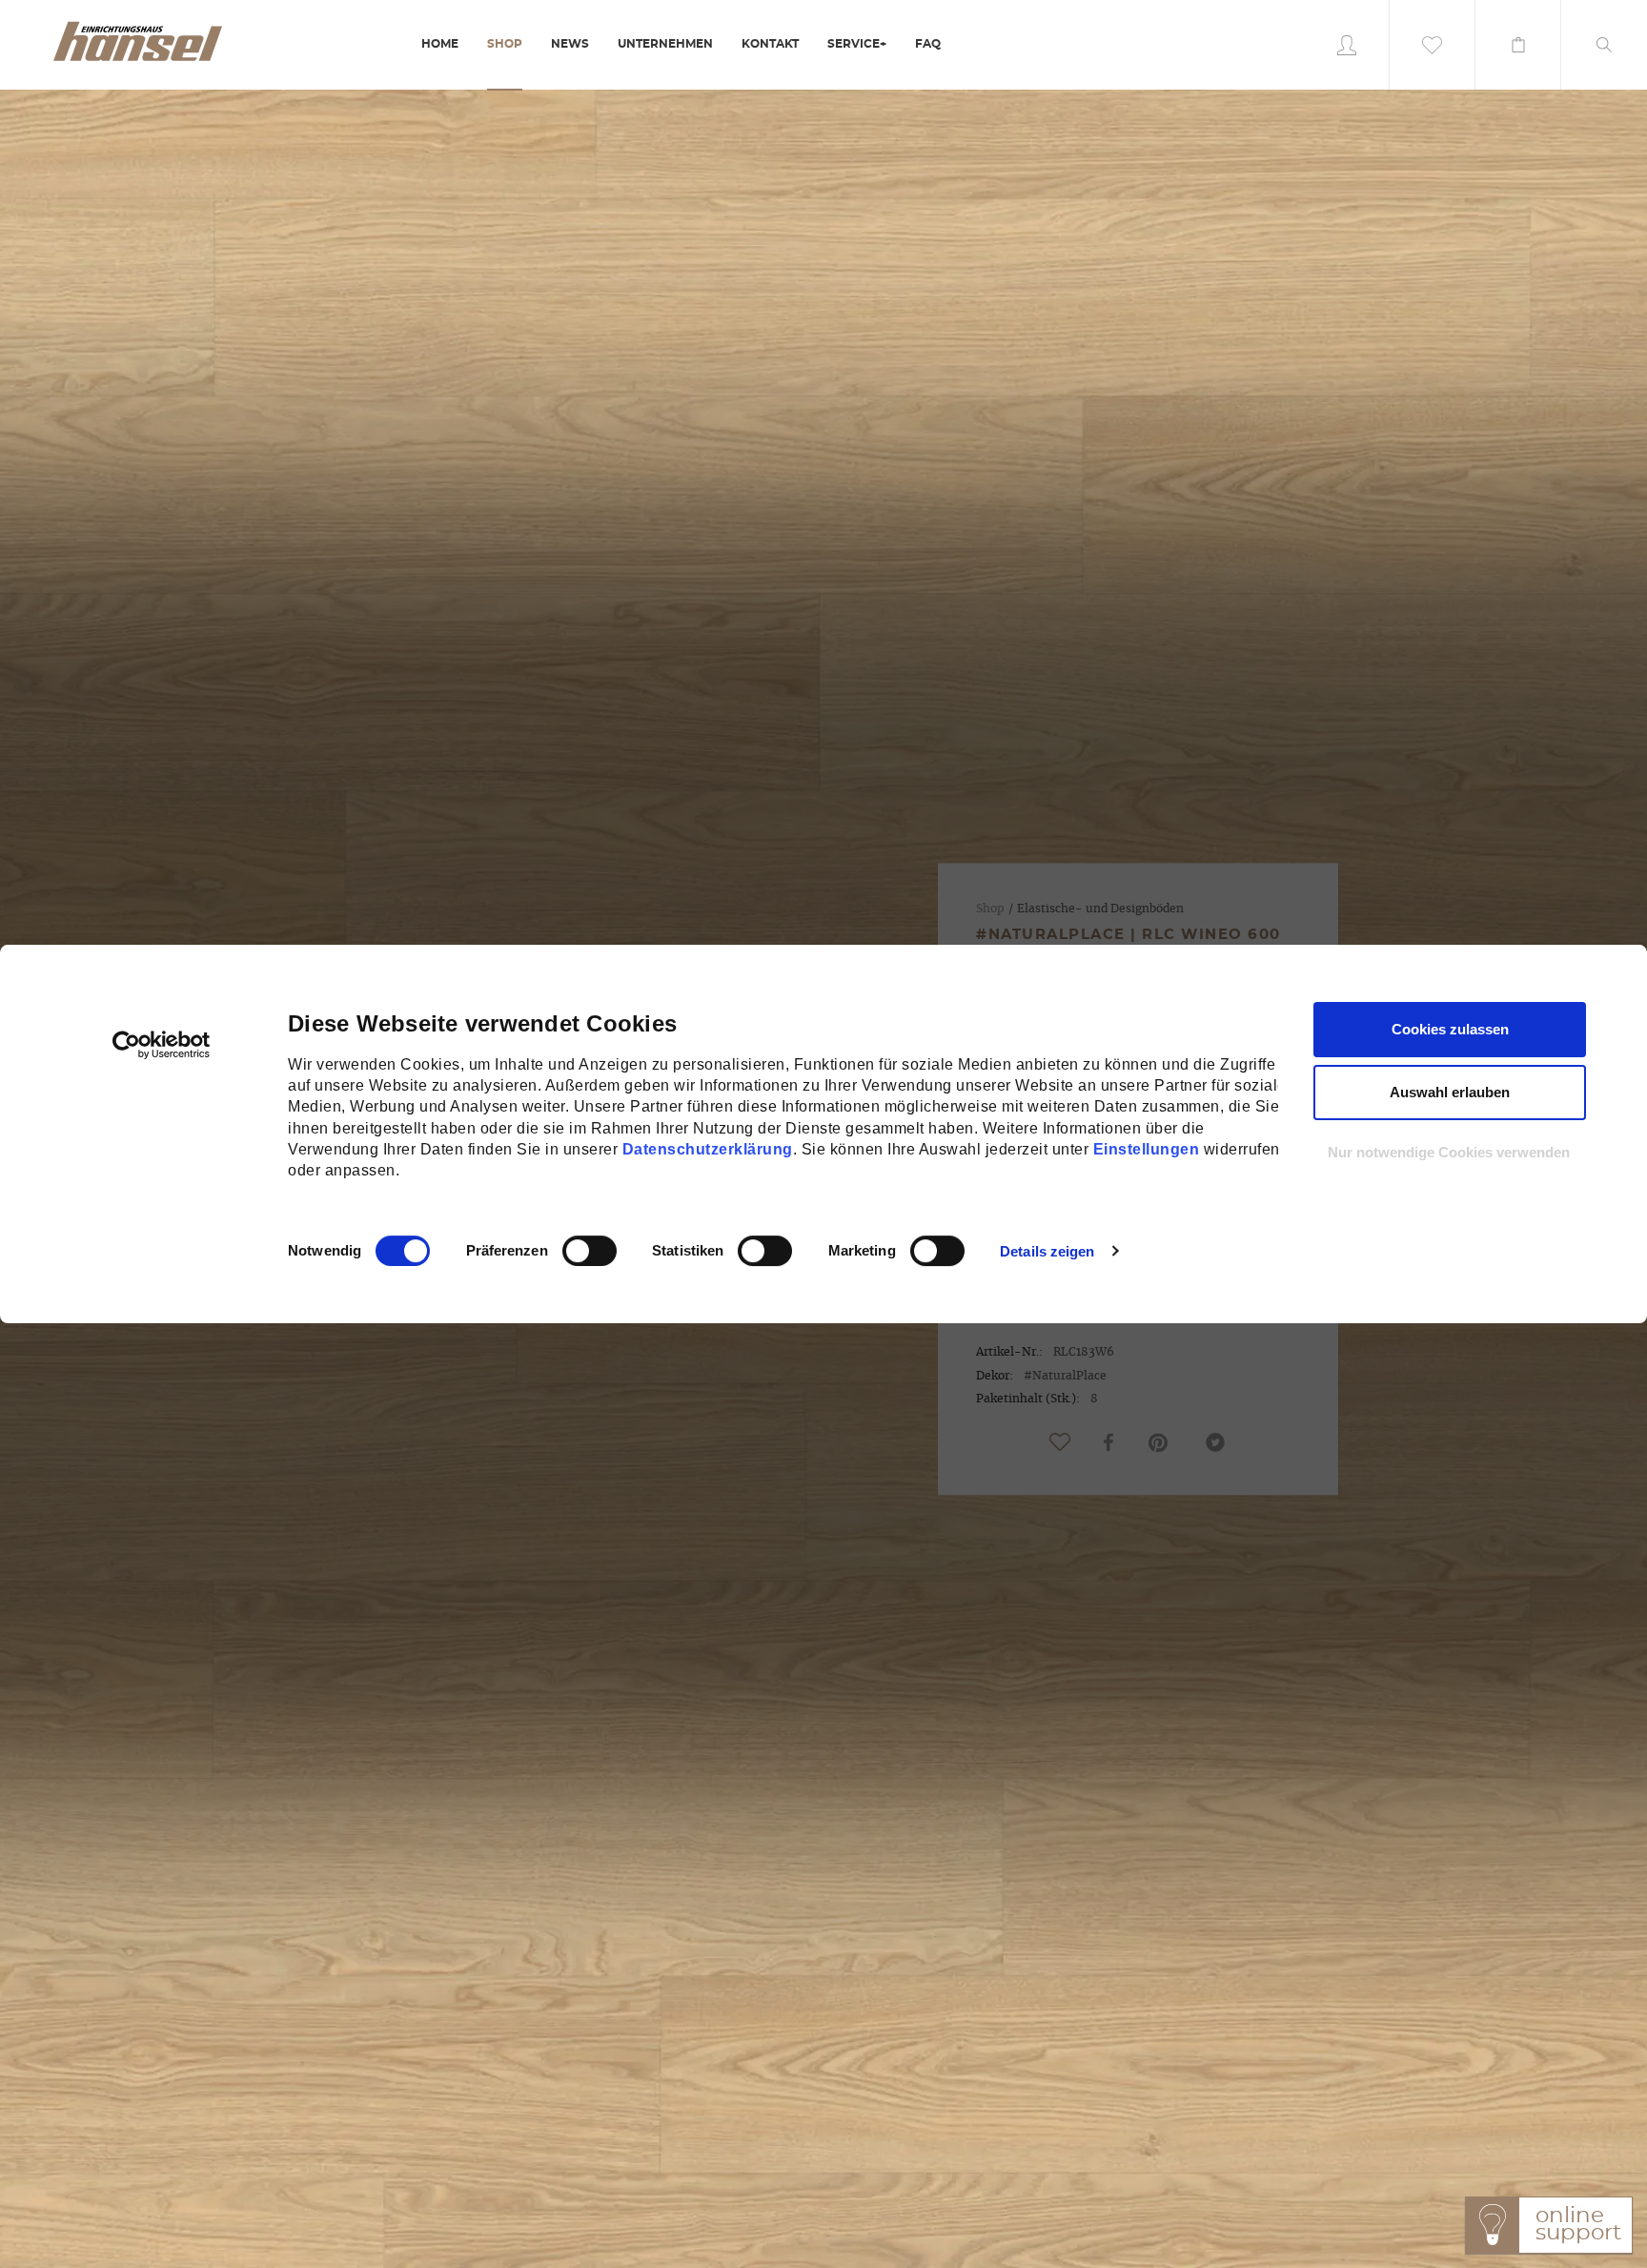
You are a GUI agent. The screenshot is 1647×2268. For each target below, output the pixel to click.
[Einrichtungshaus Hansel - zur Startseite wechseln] (137, 40)
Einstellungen (1147, 1149)
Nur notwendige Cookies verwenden (1449, 1152)
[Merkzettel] (1433, 45)
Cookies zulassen (1450, 1029)
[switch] (569, 1251)
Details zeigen (1047, 1251)
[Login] (1347, 45)
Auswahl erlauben (1450, 1092)
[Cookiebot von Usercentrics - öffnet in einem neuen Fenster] (162, 1045)
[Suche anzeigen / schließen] (1604, 45)
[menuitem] (440, 45)
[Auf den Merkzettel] (1060, 1442)
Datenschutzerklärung (708, 1149)
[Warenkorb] (1518, 45)
